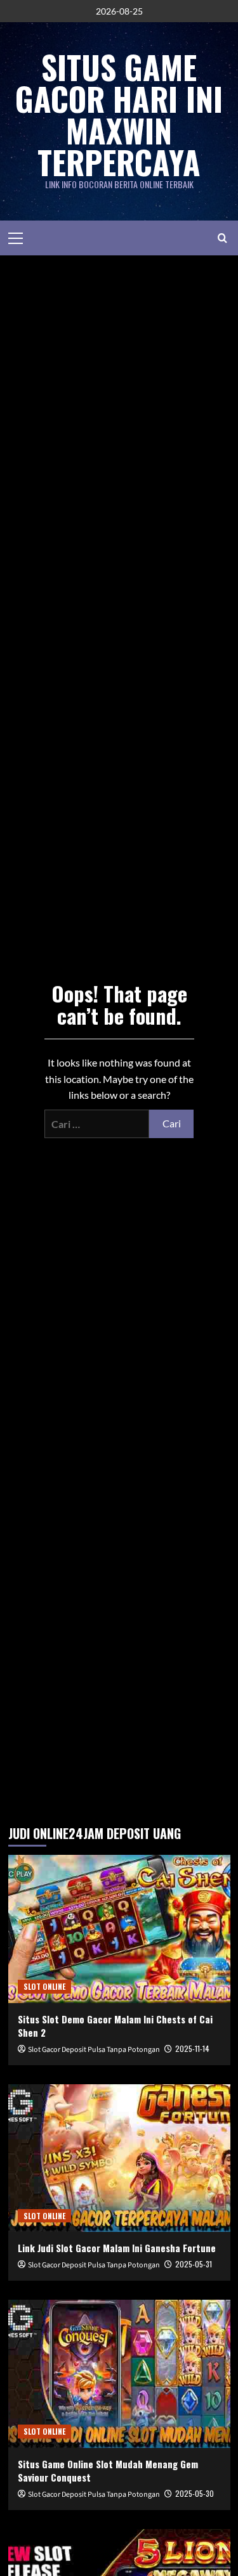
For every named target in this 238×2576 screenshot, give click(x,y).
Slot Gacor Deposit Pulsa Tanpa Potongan (94, 2050)
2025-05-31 (194, 2264)
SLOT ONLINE (44, 1986)
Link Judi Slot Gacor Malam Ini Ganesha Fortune (117, 2248)
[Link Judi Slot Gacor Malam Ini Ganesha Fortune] (119, 2158)
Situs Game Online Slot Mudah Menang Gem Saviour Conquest (108, 2470)
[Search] (222, 238)
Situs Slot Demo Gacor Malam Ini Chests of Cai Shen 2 (115, 2026)
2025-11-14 (192, 2048)
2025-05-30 (195, 2493)
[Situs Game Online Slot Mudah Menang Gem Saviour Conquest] (119, 2374)
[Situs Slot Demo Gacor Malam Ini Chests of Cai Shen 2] (119, 1929)
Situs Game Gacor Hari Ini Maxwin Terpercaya (119, 114)
